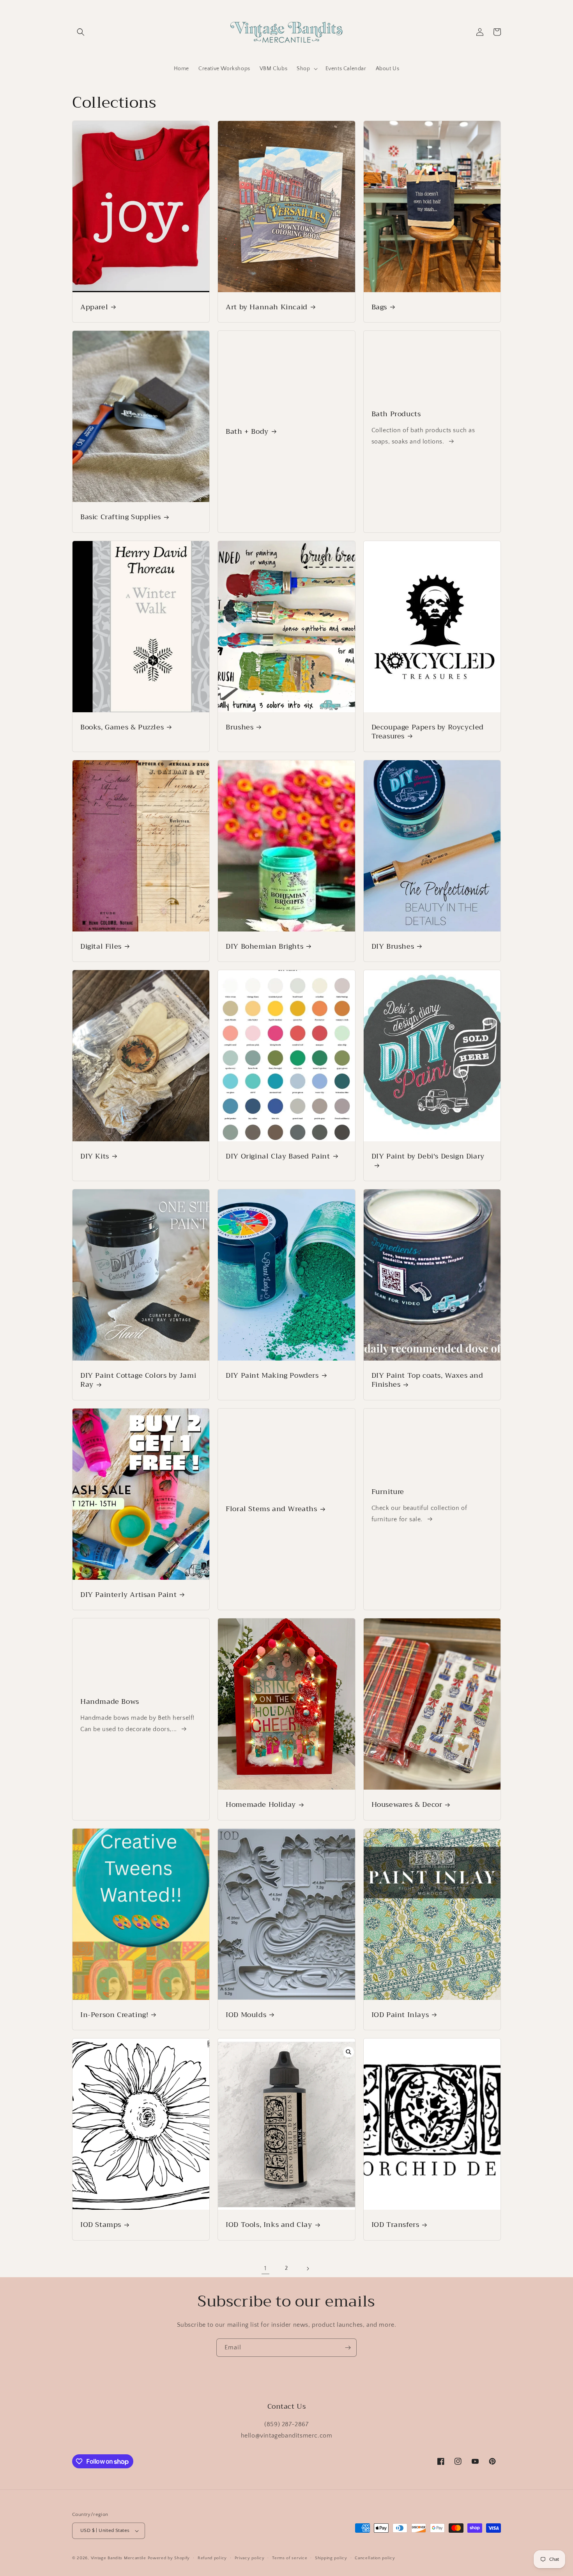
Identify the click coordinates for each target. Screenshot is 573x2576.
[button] (81, 32)
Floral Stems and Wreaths (271, 1509)
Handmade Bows (110, 1702)
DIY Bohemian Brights (264, 946)
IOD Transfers (395, 2225)
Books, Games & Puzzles (122, 727)
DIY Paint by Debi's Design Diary (428, 1157)
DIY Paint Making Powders (272, 1376)
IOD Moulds (246, 2015)
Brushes (240, 727)
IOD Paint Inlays (400, 2015)
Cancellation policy (375, 2558)
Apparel (94, 307)
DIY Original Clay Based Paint (278, 1156)
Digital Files (101, 946)
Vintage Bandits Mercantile (118, 2558)
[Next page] (308, 2269)
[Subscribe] (348, 2348)
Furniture (388, 1492)
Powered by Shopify (169, 2558)
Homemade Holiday (261, 1805)
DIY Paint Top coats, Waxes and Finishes (427, 1380)
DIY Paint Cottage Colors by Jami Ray (138, 1380)
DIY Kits (95, 1156)
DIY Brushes (393, 946)
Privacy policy (250, 2558)
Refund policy (212, 2558)
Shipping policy (331, 2558)
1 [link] (265, 2268)
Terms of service (290, 2558)
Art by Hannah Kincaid (267, 307)
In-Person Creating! (114, 2015)
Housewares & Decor (407, 1805)
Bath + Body (247, 432)
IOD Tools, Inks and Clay (269, 2225)
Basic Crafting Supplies (121, 517)
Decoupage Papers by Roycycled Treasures (428, 732)
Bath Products (396, 414)
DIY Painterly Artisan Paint (128, 1595)
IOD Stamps (101, 2225)
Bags (379, 307)
